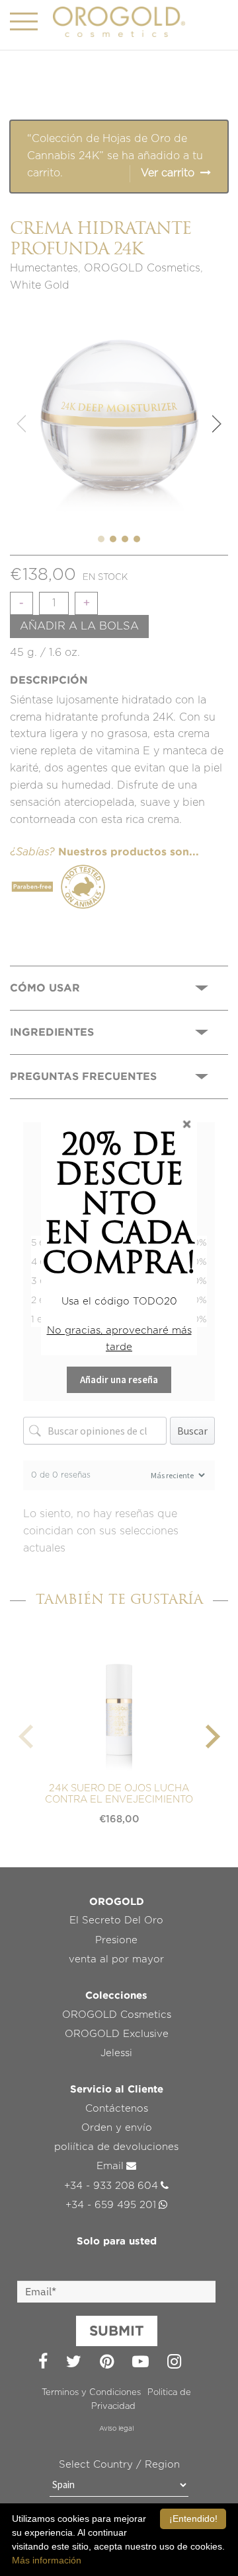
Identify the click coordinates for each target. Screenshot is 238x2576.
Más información (47, 2560)
